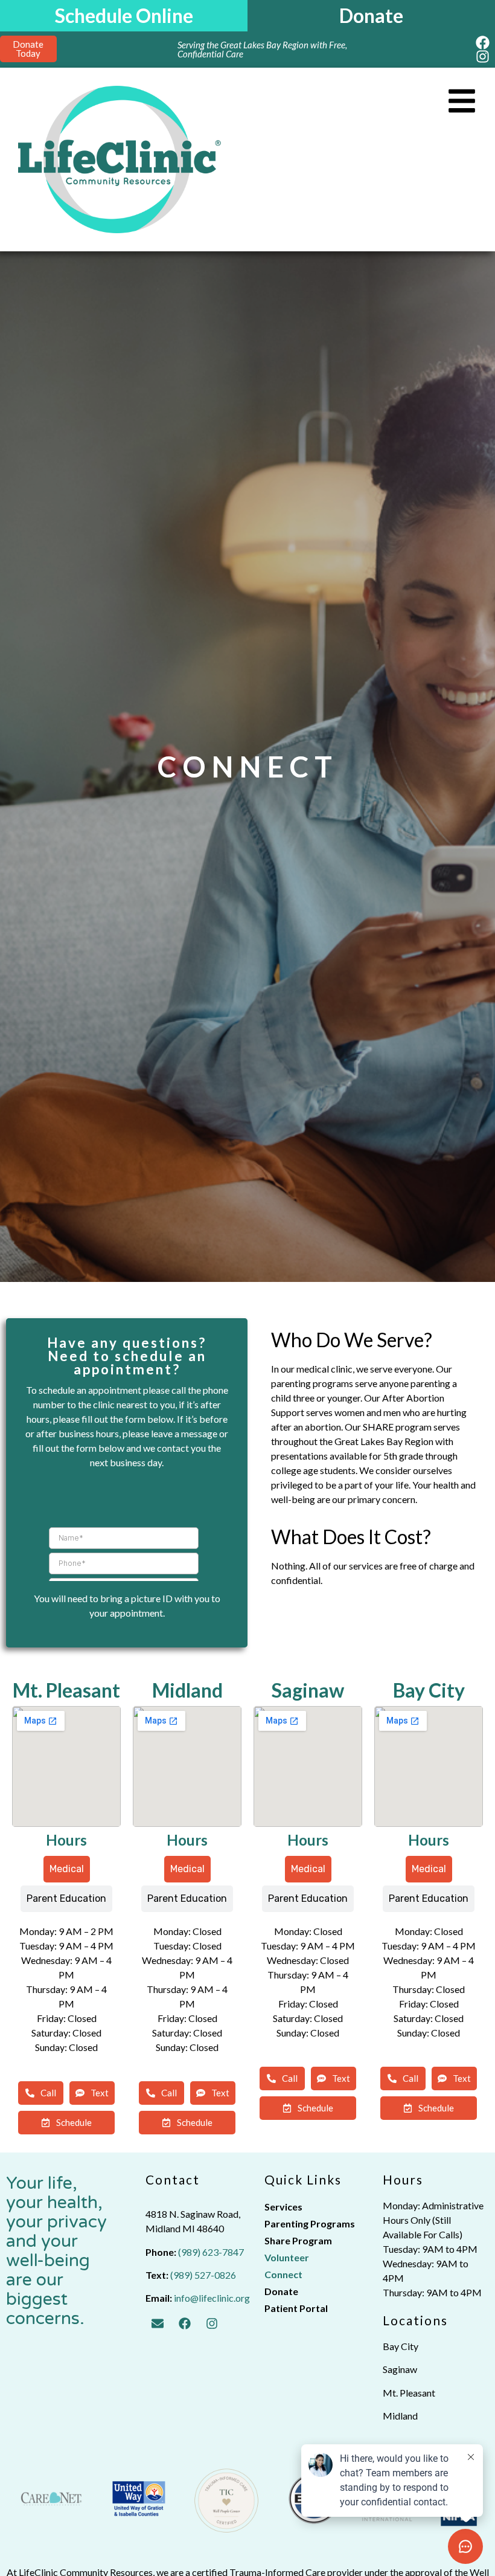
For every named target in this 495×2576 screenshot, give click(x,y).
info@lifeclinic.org (212, 2298)
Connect (283, 2274)
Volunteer (287, 2257)
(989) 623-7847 (211, 2252)
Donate (281, 2291)
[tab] (67, 1869)
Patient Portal (296, 2308)
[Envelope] (158, 2323)
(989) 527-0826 (203, 2275)
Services (283, 2207)
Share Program (298, 2240)
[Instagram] (483, 56)
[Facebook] (483, 43)
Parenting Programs (310, 2223)
